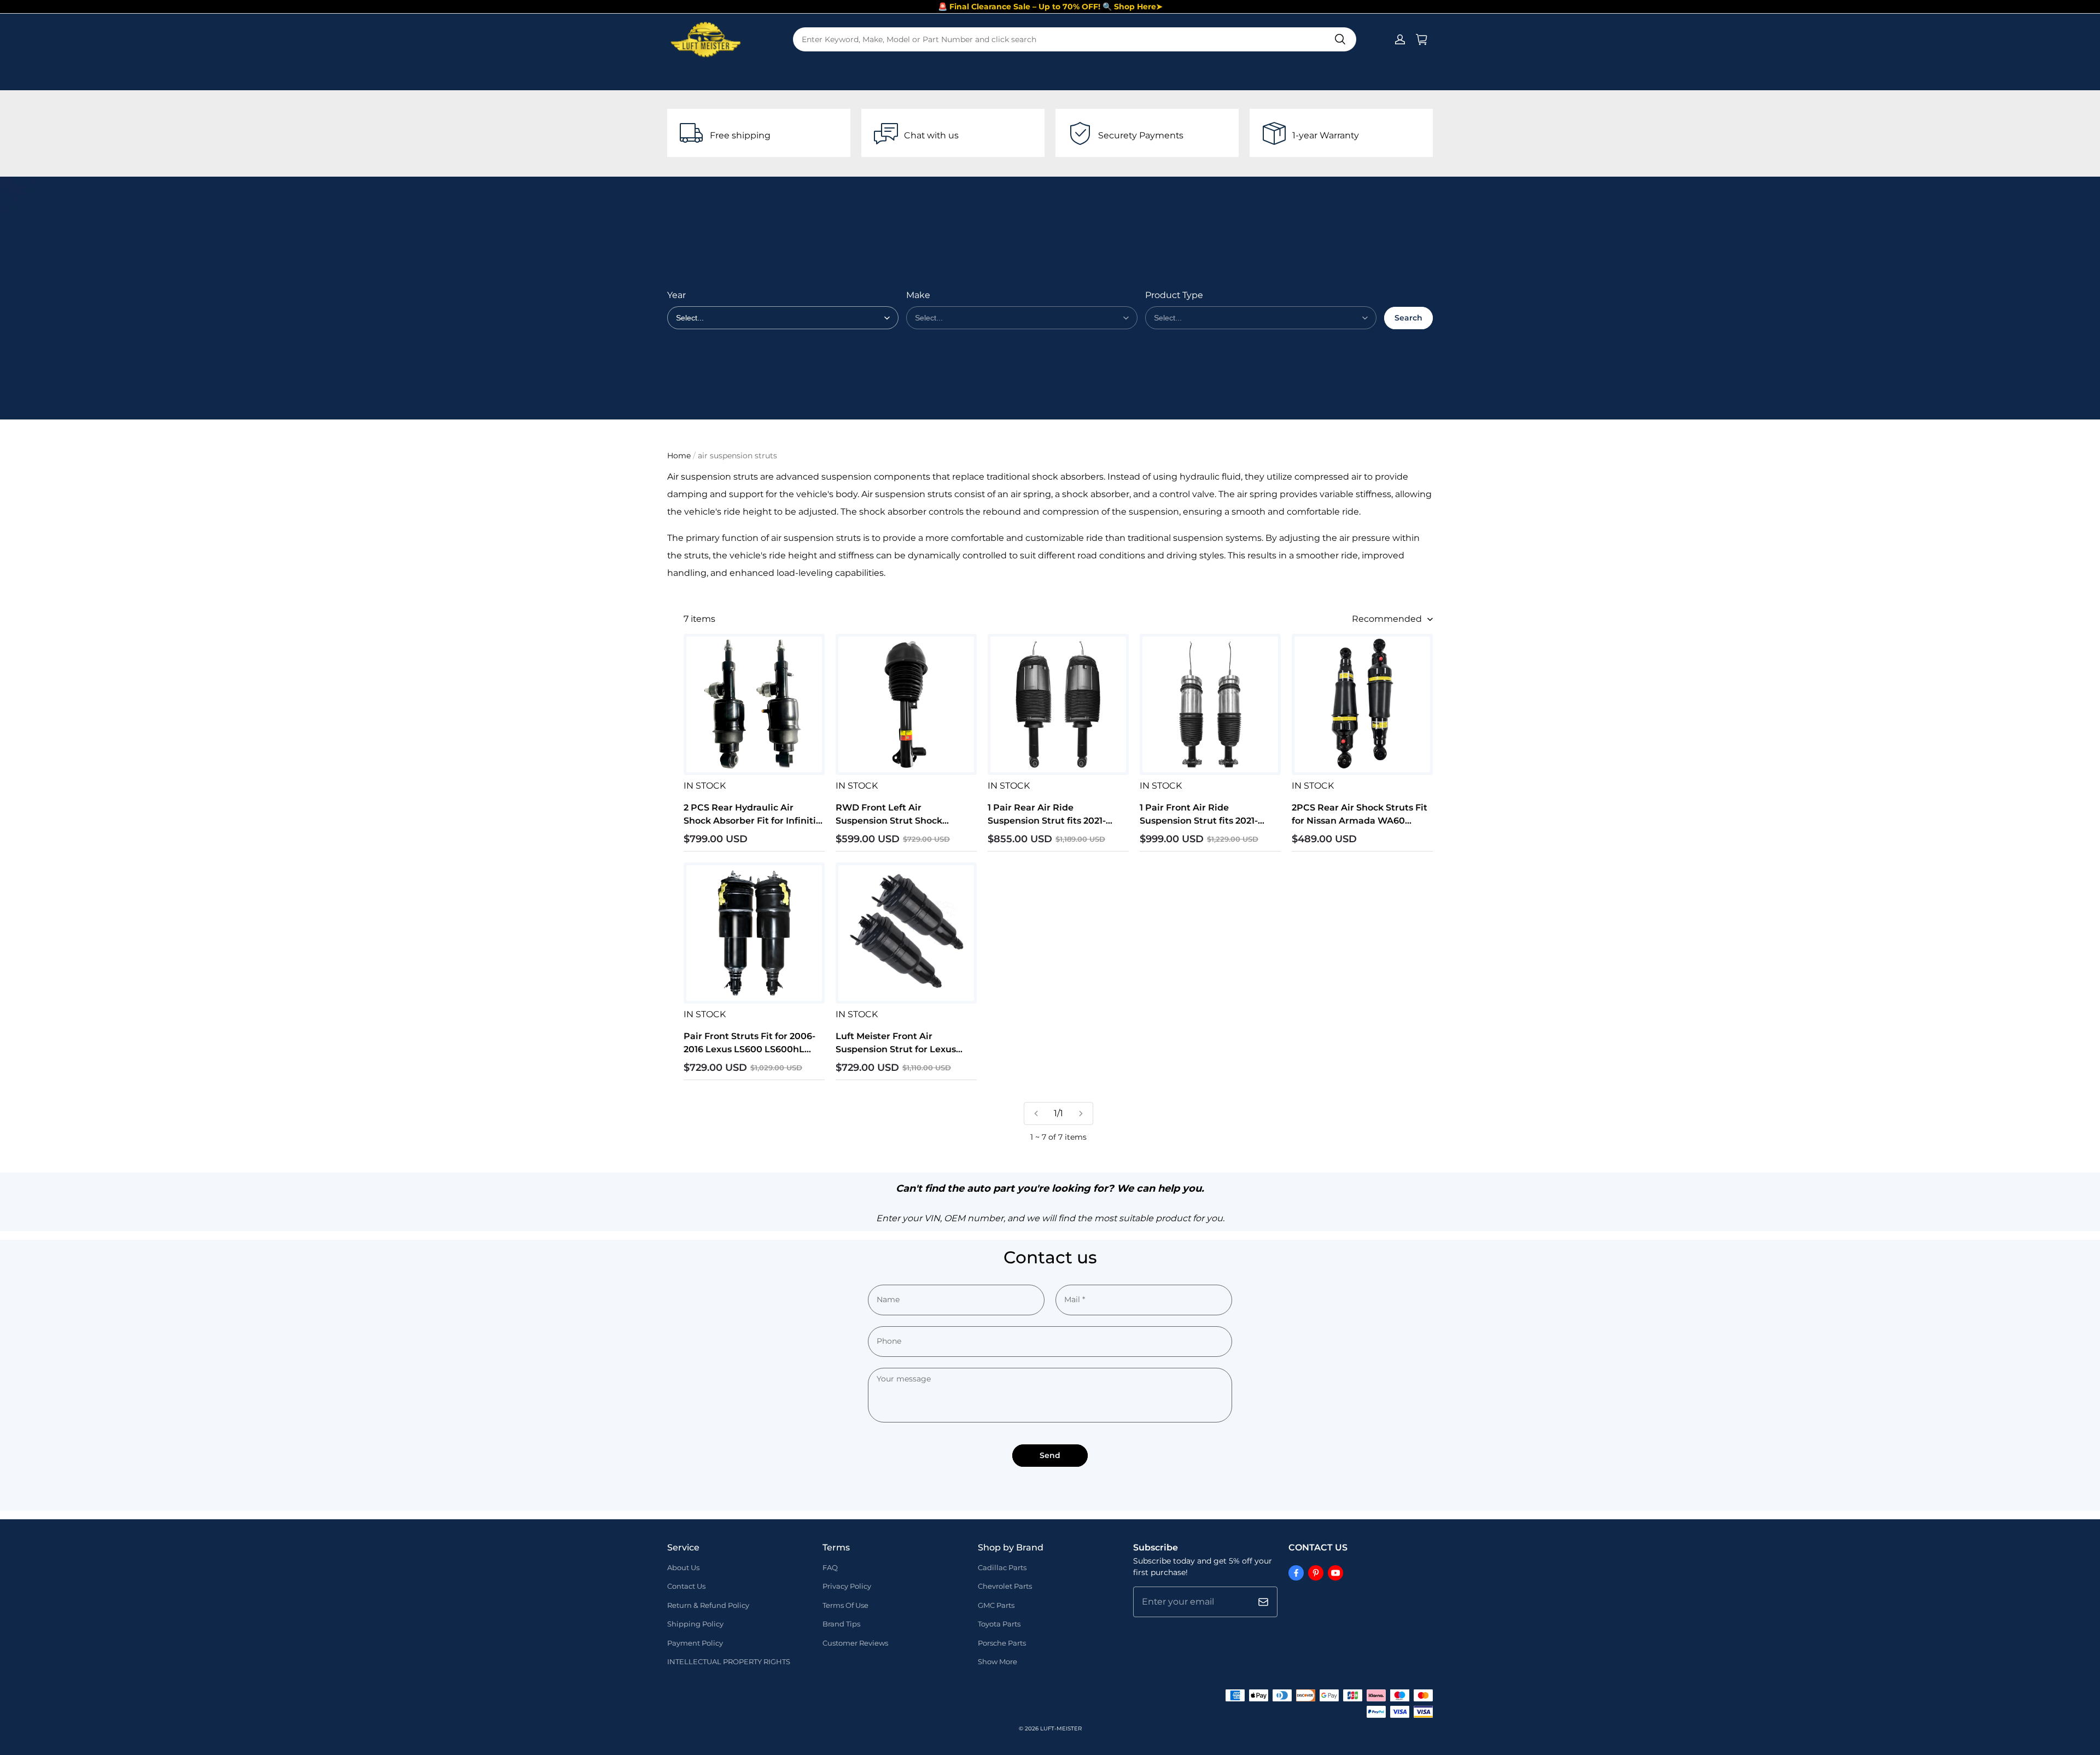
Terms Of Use (845, 1605)
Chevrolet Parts (1005, 1586)
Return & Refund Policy (708, 1605)
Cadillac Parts (1002, 1567)
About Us (683, 1567)
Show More (997, 1661)
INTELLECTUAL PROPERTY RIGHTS (729, 1661)
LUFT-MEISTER (1061, 1728)
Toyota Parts (999, 1624)
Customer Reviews (855, 1643)
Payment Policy (695, 1643)
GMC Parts (996, 1605)
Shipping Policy (695, 1624)
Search (1408, 318)
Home (679, 456)
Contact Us (686, 1586)
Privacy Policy (847, 1586)
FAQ (830, 1567)
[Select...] (1022, 318)
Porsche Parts (1002, 1643)
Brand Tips (841, 1624)
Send (1050, 1455)
